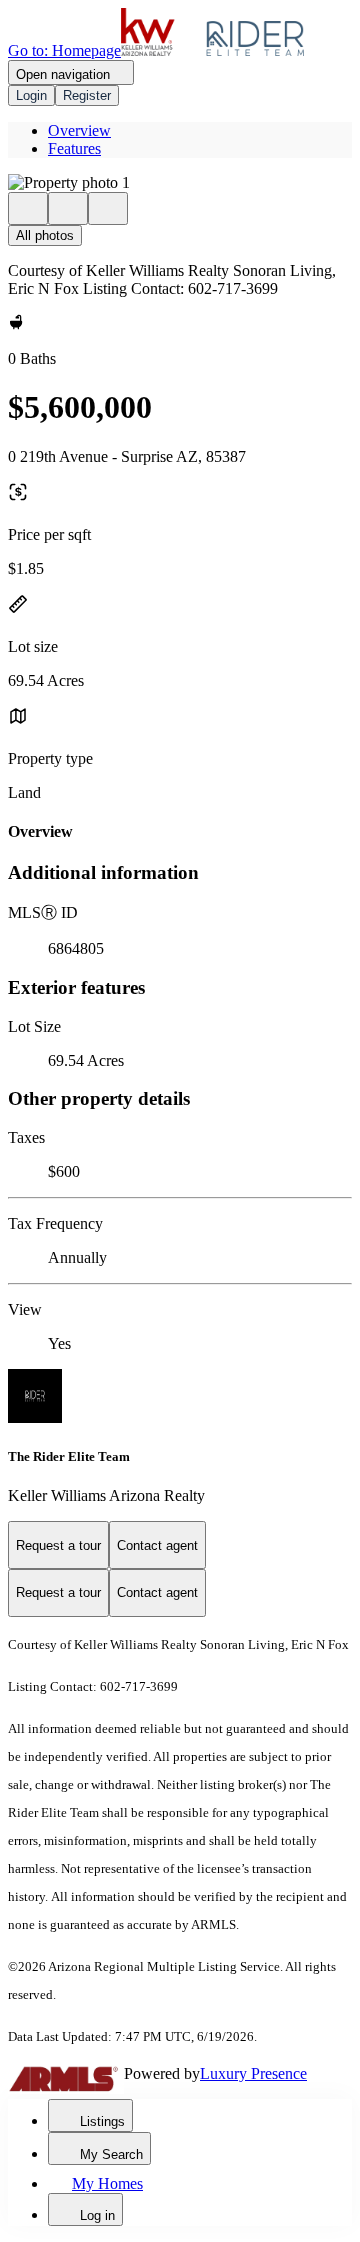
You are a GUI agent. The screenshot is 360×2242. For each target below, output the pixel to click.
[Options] (28, 208)
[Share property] (108, 208)
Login (31, 95)
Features (74, 148)
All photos (45, 235)
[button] (180, 183)
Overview (79, 130)
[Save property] (68, 208)
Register (87, 95)
